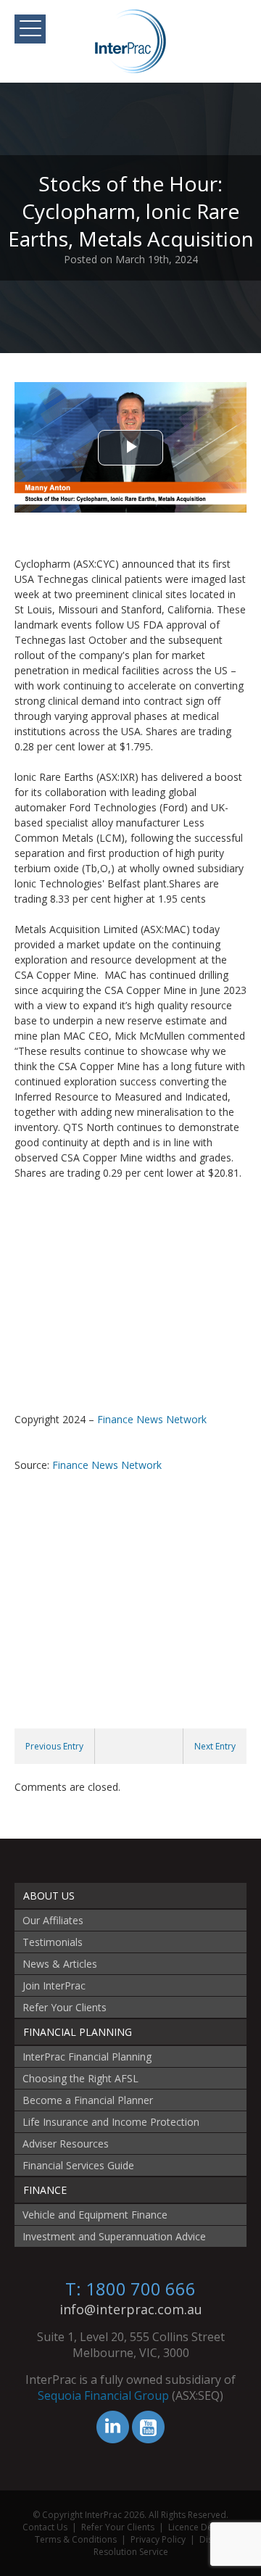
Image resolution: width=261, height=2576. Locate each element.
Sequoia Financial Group (103, 2395)
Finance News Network (152, 1419)
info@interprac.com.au (131, 2309)
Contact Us (45, 2527)
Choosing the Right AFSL (80, 2078)
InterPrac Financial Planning (87, 2057)
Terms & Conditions (76, 2539)
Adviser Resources (66, 2144)
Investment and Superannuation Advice (114, 2236)
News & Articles (60, 1964)
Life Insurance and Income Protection (111, 2122)
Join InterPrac (54, 1985)
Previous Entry (54, 1746)
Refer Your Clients (65, 2007)
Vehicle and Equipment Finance (95, 2215)
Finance (45, 2190)
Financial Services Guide (78, 2165)
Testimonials (53, 1942)
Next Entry (215, 1746)
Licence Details (199, 2527)
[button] (30, 29)
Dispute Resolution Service (162, 2546)
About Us (49, 1896)
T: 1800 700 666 (130, 2289)
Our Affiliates (53, 1920)
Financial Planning (78, 2032)
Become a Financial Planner (88, 2100)
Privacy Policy (158, 2539)
